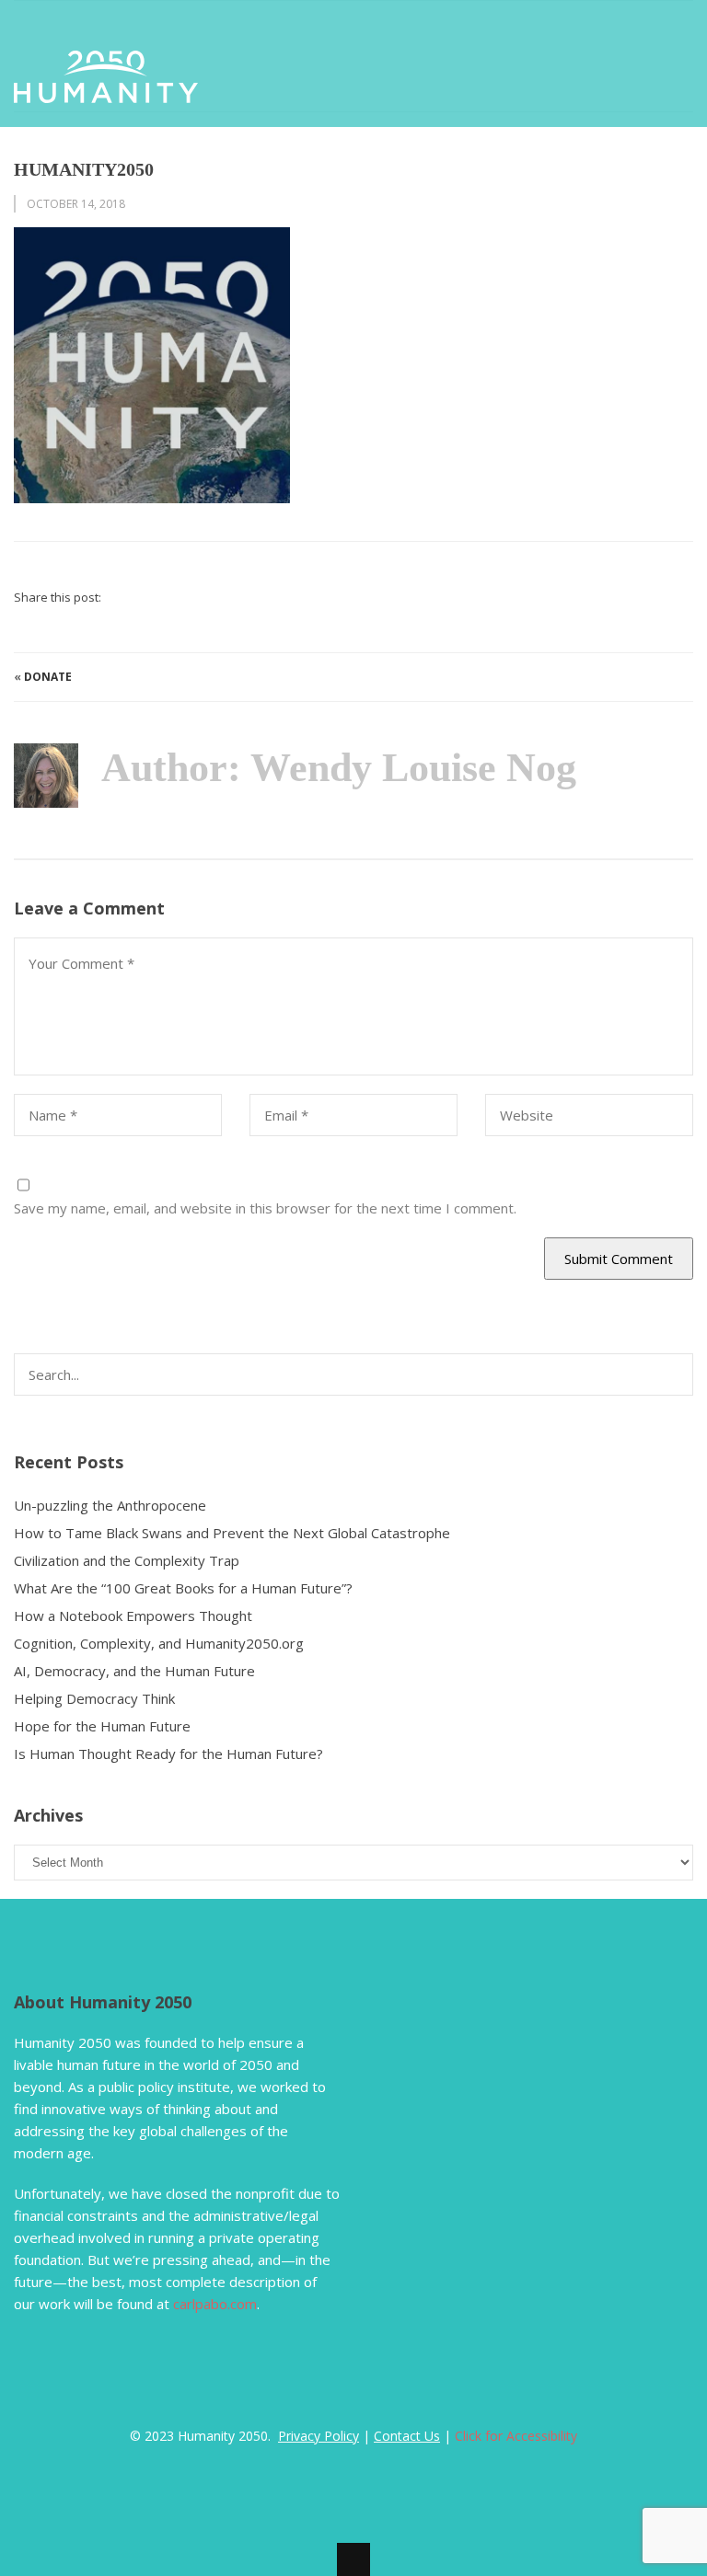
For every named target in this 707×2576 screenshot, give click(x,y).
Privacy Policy (319, 2436)
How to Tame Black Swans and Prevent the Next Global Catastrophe (232, 1533)
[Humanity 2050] (106, 92)
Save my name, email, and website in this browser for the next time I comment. (265, 1208)
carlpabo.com (215, 2304)
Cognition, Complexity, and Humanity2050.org (159, 1643)
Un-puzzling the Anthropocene (110, 1505)
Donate (48, 677)
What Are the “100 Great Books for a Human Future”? (183, 1588)
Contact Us (407, 2436)
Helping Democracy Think (94, 1698)
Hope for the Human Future (102, 1726)
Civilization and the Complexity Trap (127, 1560)
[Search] (667, 1367)
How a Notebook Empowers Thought (133, 1616)
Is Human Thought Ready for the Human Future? (168, 1754)
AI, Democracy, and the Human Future (134, 1671)
